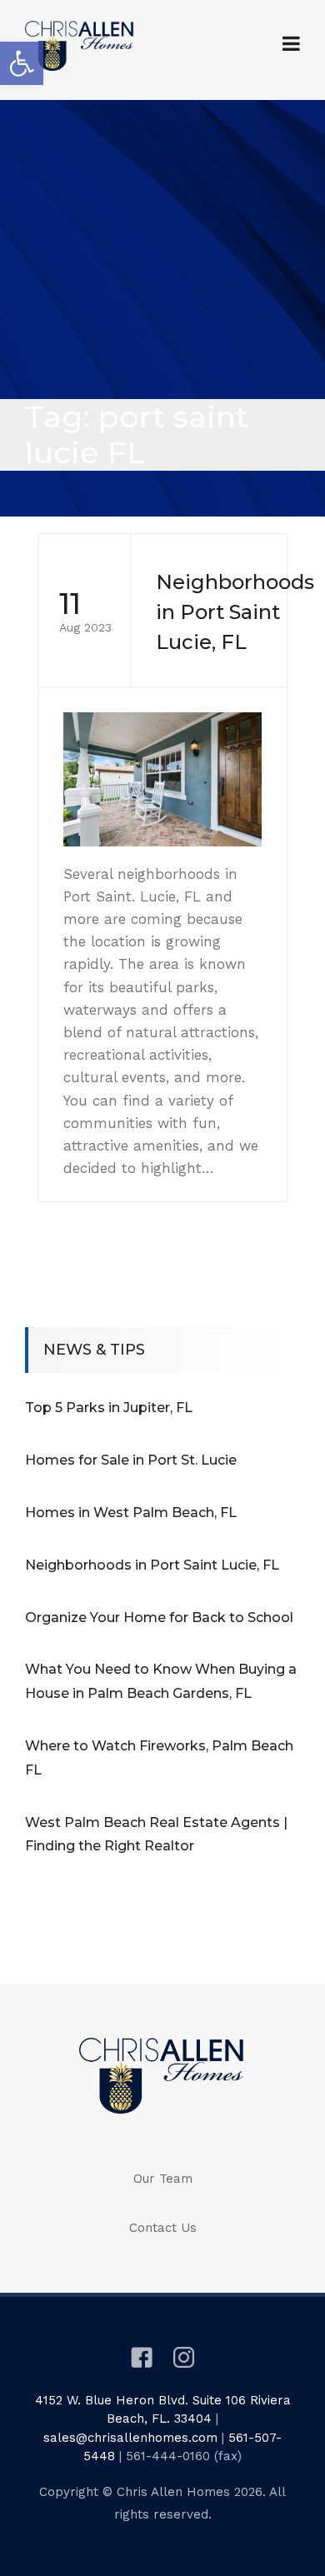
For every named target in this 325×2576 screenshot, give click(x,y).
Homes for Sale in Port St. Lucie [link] (131, 1460)
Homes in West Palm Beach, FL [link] (131, 1513)
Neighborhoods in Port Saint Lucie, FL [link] (152, 1565)
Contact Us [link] (163, 2228)
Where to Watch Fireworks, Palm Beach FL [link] (159, 1758)
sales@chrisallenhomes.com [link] (130, 2438)
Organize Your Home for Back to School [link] (159, 1617)
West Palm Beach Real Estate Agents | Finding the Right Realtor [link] (156, 1835)
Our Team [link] (163, 2179)
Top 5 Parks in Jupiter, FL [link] (109, 1408)
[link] (22, 63)
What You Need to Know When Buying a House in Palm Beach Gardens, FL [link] (161, 1681)
